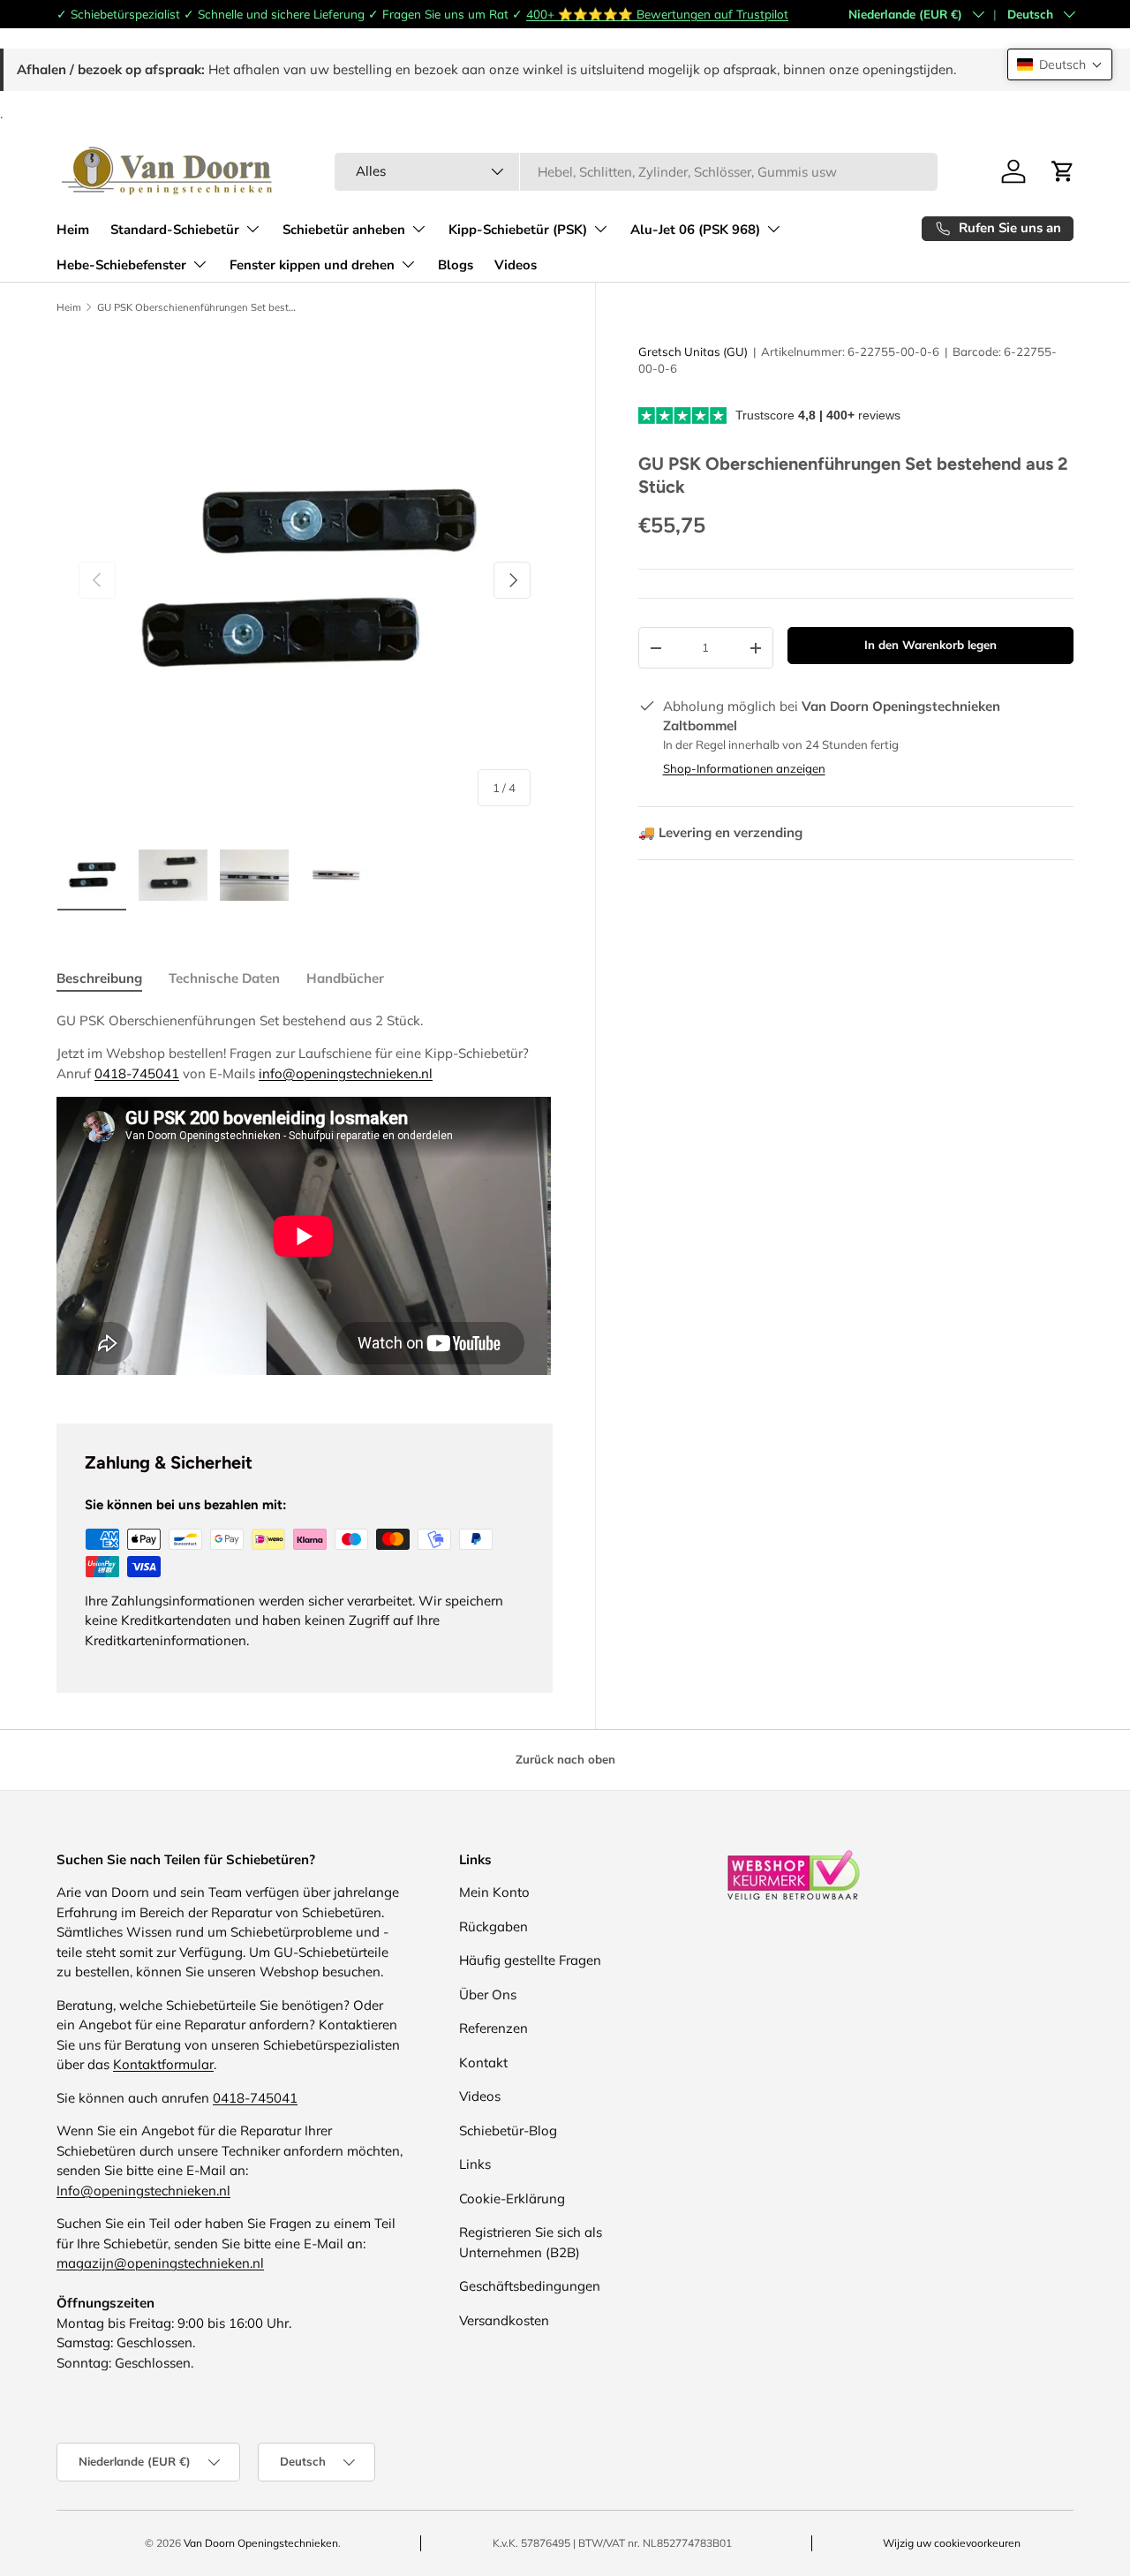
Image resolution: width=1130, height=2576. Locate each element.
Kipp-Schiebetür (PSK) (518, 230)
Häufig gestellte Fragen (530, 1960)
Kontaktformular (163, 2064)
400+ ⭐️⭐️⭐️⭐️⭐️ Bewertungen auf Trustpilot (657, 14)
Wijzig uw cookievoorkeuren (952, 2543)
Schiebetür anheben (344, 230)
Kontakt (483, 2062)
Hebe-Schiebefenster (121, 265)
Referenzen (493, 2028)
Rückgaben (493, 1926)
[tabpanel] (305, 1196)
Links (475, 2164)
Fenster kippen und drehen (312, 265)
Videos (516, 265)
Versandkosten (504, 2320)
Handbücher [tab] (345, 978)
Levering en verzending (720, 832)
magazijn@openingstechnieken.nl (160, 2263)
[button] (1060, 64)
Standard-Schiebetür (175, 230)
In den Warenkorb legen (930, 645)
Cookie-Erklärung (512, 2198)
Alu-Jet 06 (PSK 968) (695, 230)
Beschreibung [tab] (99, 978)
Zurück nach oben (565, 1759)
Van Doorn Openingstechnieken (261, 2543)
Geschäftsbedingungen (530, 2286)
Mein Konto (494, 1892)
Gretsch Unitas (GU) (693, 351)
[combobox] (636, 172)
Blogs (456, 265)
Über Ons (488, 1994)
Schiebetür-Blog (508, 2130)
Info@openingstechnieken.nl (143, 2191)
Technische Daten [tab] (224, 978)
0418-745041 (137, 1073)
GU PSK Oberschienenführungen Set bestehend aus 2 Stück (196, 308)
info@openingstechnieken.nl (346, 1073)
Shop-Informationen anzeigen (744, 768)
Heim (73, 230)
